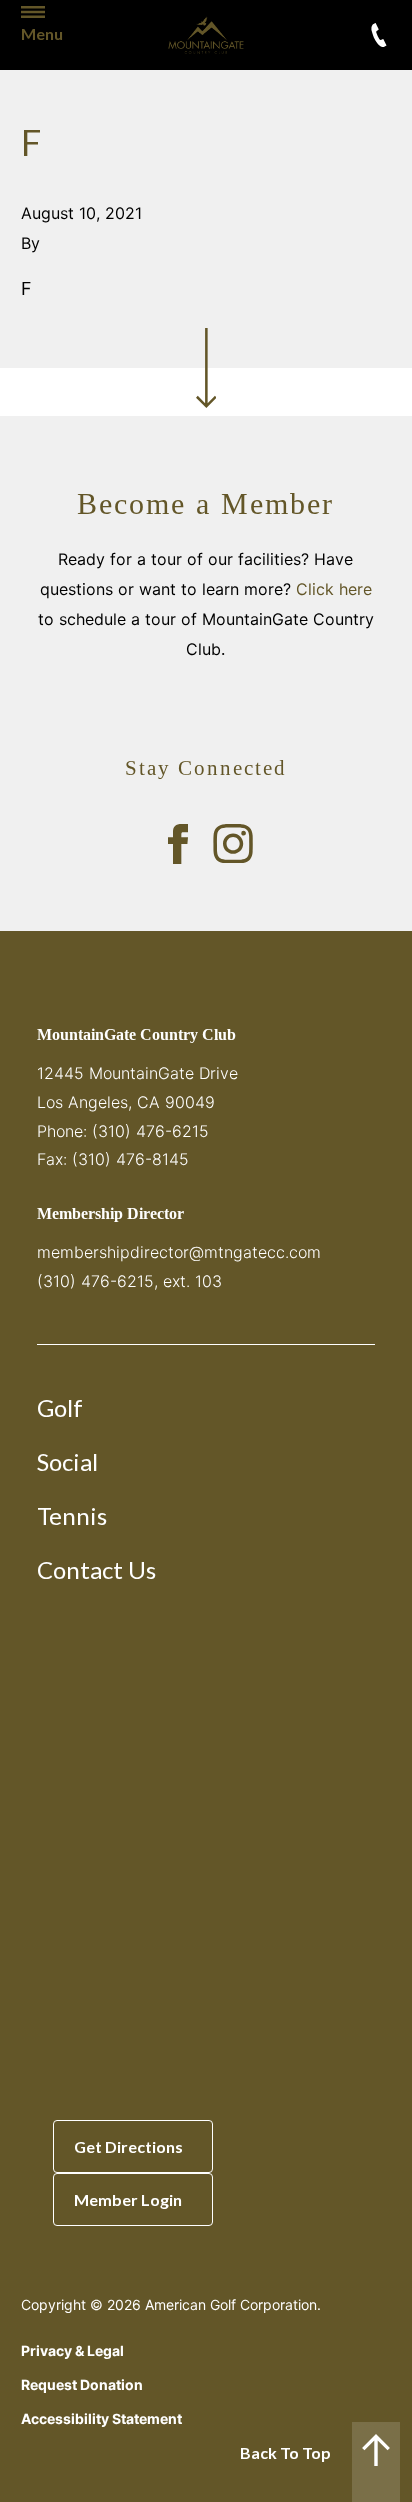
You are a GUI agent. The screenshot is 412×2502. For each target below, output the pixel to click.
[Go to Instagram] (233, 844)
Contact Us (96, 1569)
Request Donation (82, 2384)
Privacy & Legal (72, 2350)
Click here (334, 589)
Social (67, 1461)
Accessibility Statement (101, 2418)
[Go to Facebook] (178, 844)
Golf (60, 1407)
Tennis (72, 1515)
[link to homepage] (206, 35)
